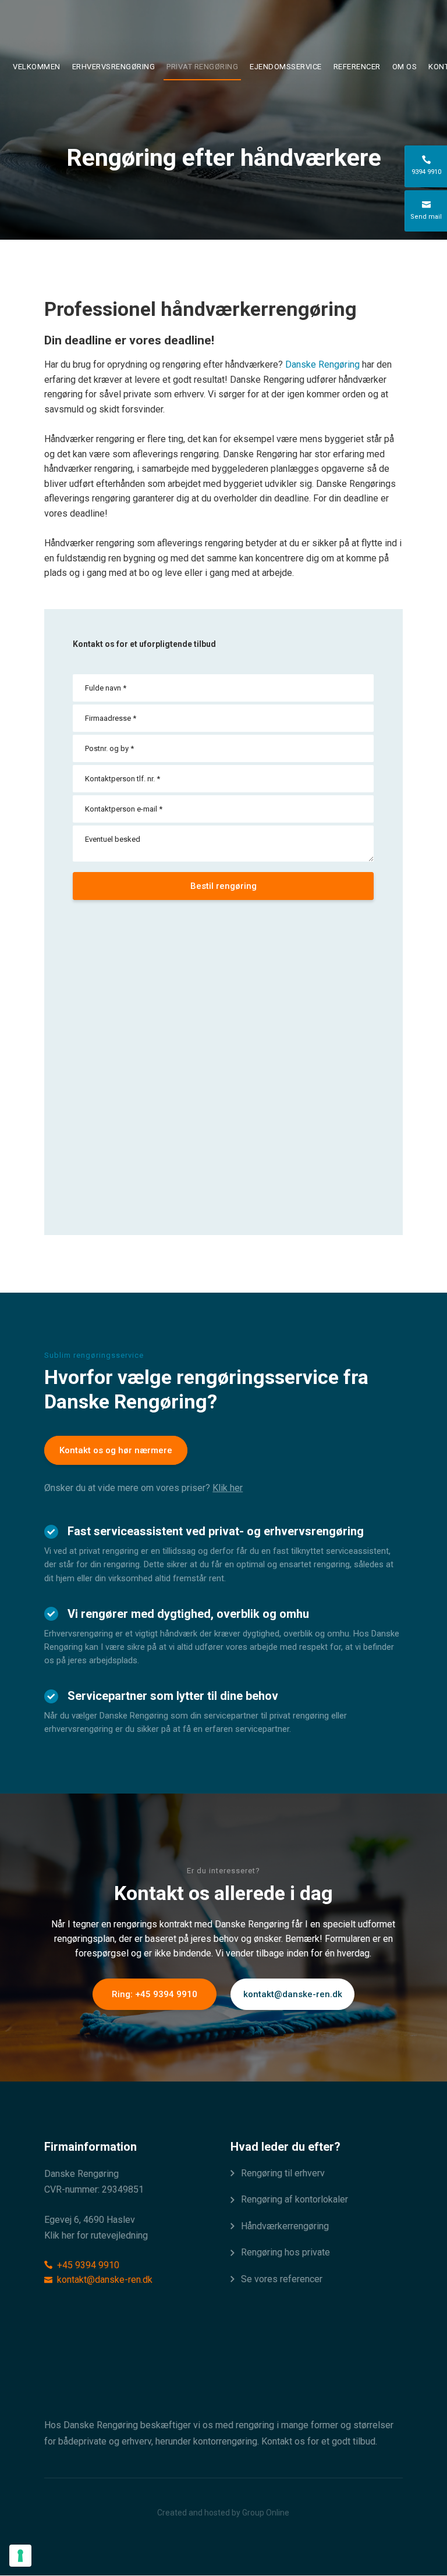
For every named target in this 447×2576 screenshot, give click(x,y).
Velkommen (37, 67)
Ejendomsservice (286, 67)
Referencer (357, 67)
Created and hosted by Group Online (223, 2513)
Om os (405, 67)
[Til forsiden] (224, 31)
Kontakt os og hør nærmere (116, 1450)
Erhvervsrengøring (114, 67)
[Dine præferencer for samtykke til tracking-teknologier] (20, 2556)
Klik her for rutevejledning (96, 2235)
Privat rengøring (202, 67)
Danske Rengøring (322, 364)
